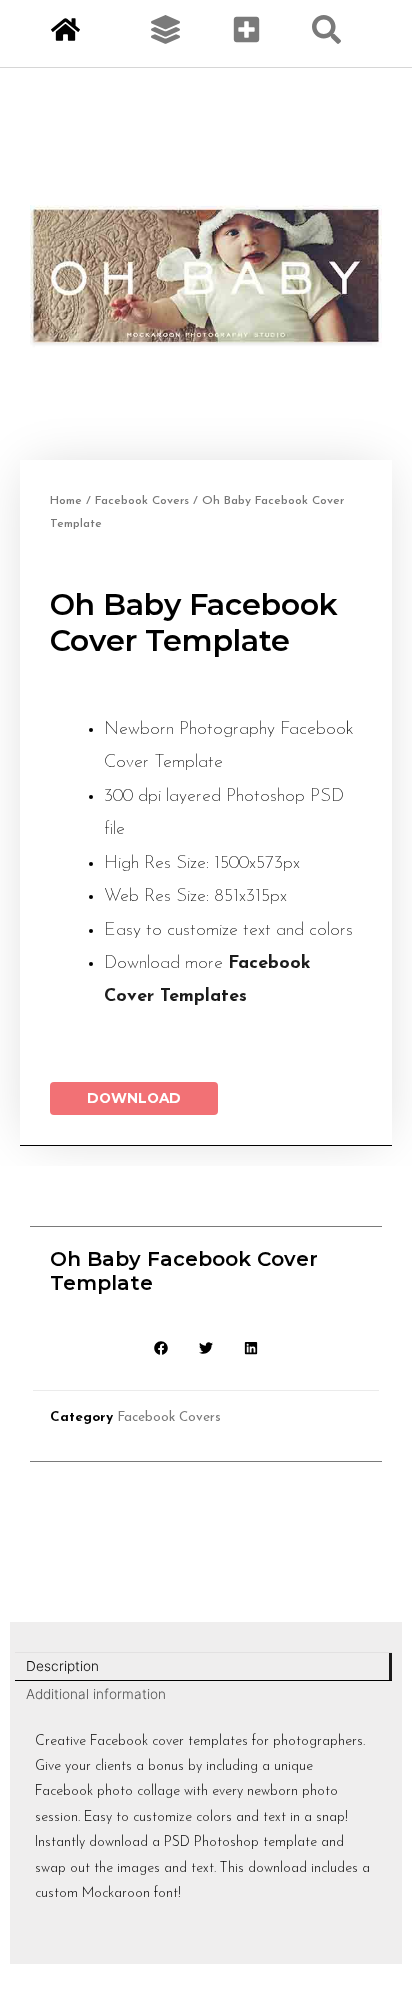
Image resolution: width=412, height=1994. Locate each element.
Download (134, 1098)
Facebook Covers (142, 501)
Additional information (96, 1694)
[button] (161, 1347)
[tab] (203, 1667)
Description (62, 1666)
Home (66, 501)
